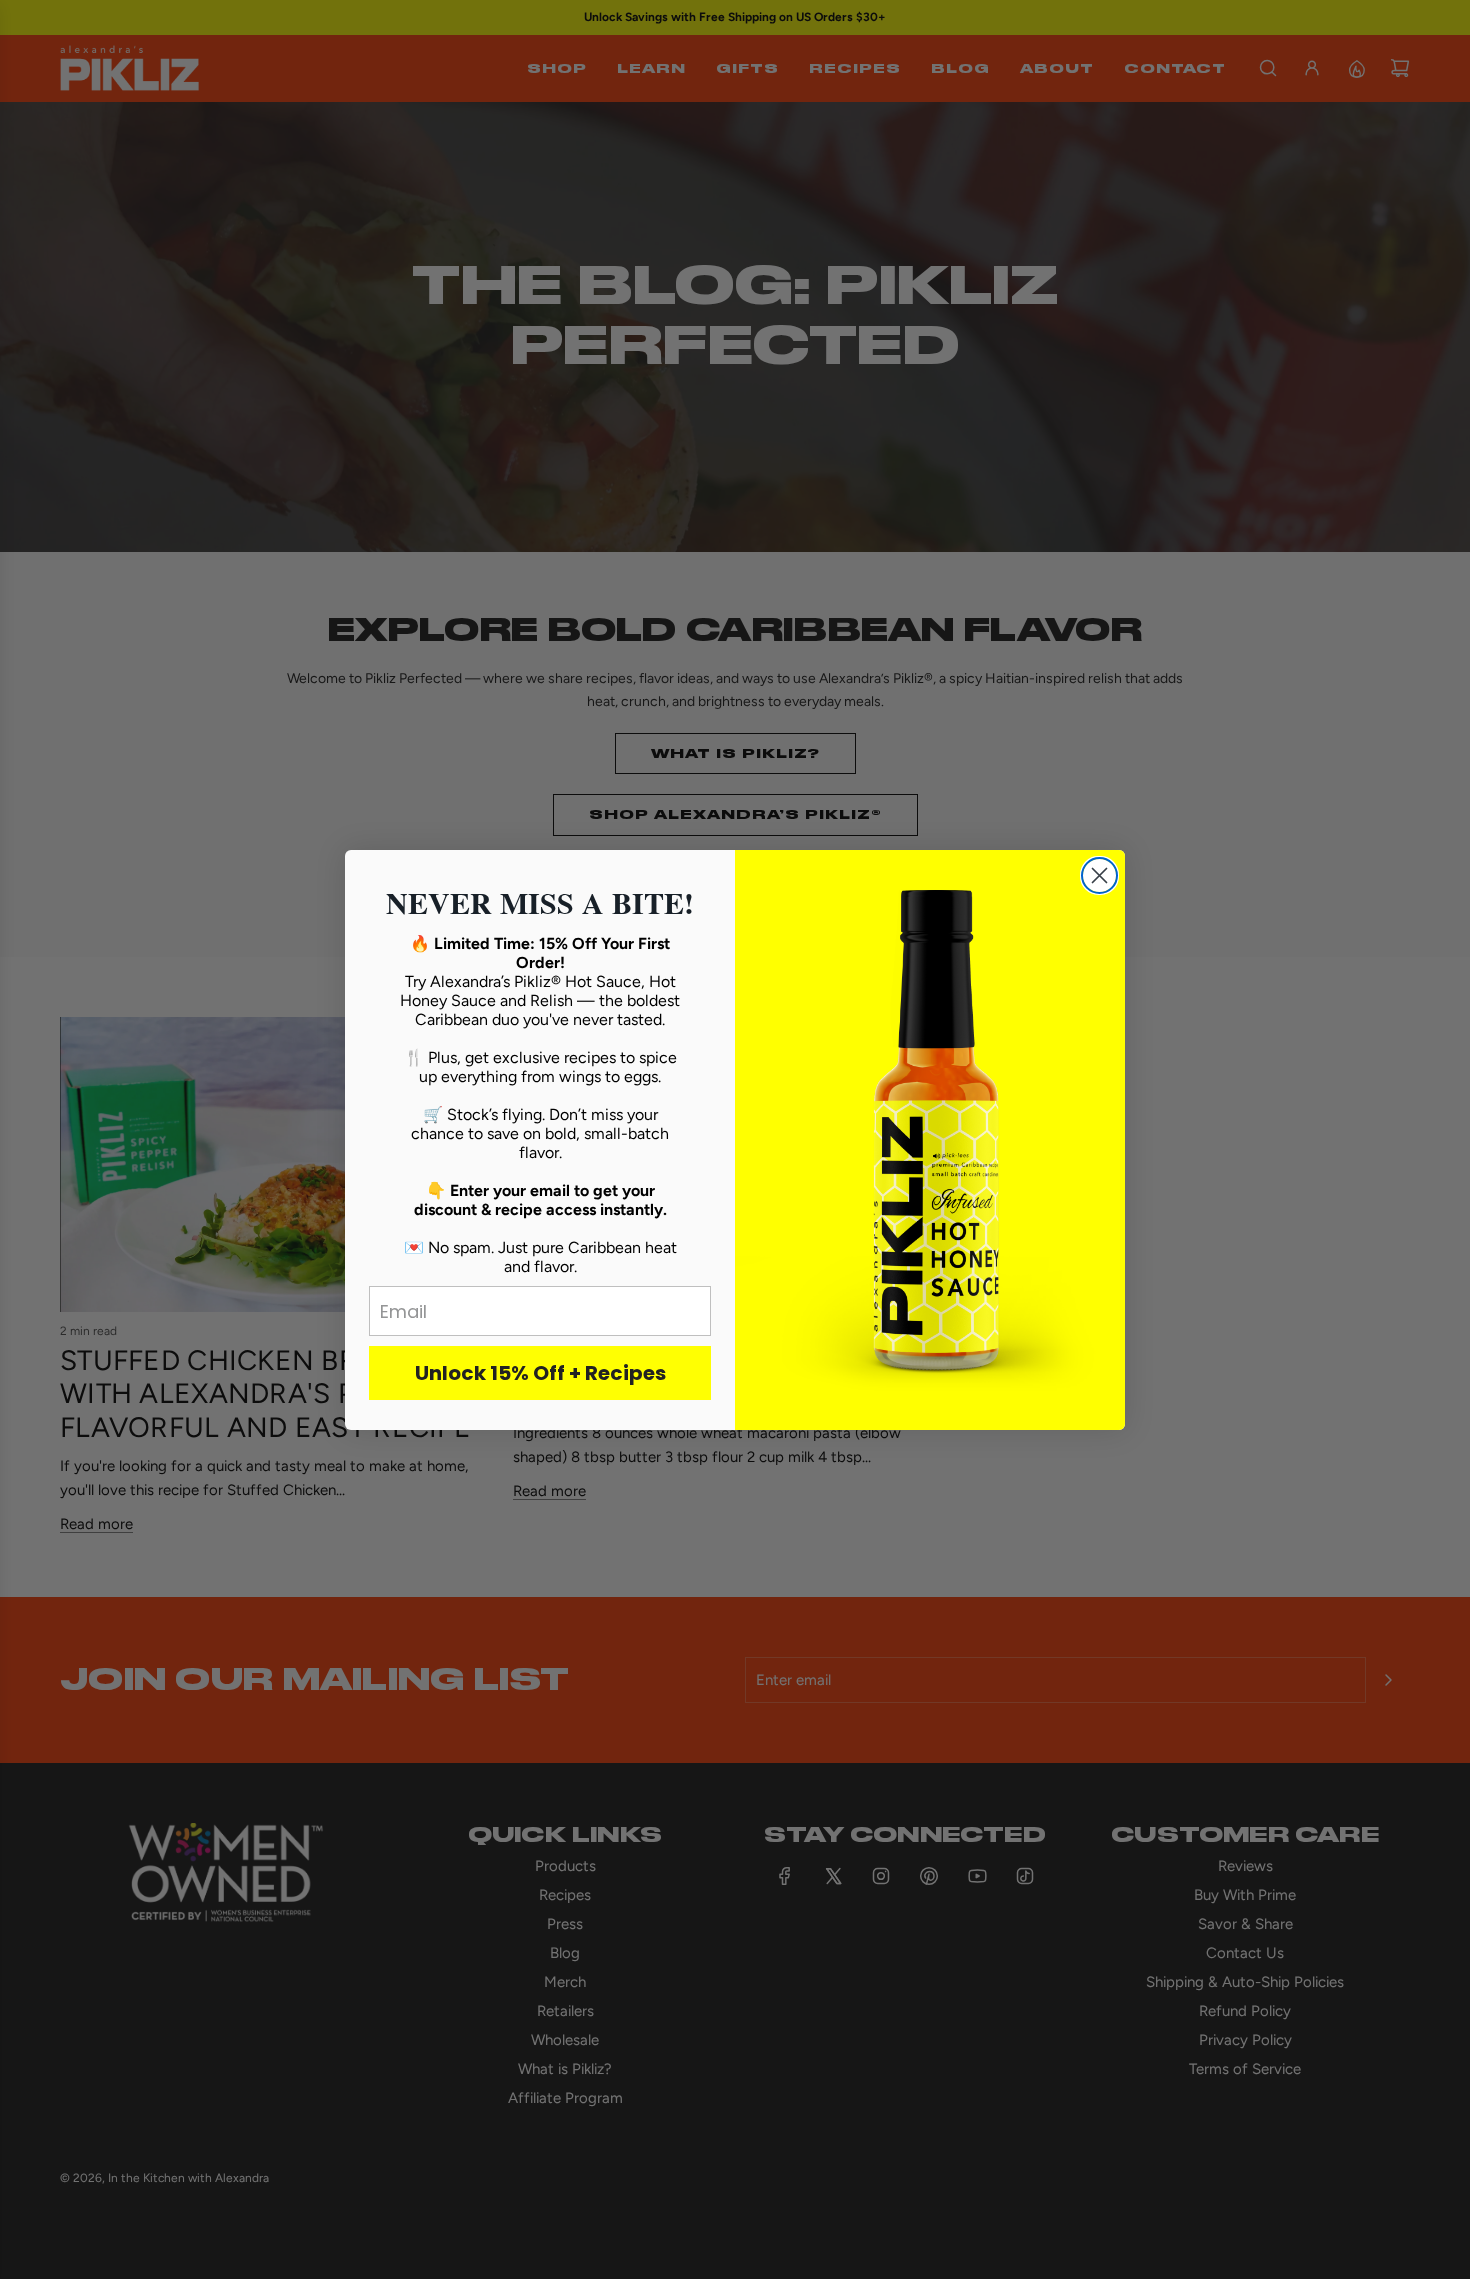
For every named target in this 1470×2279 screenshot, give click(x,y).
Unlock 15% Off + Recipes (540, 1373)
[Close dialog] (1099, 875)
